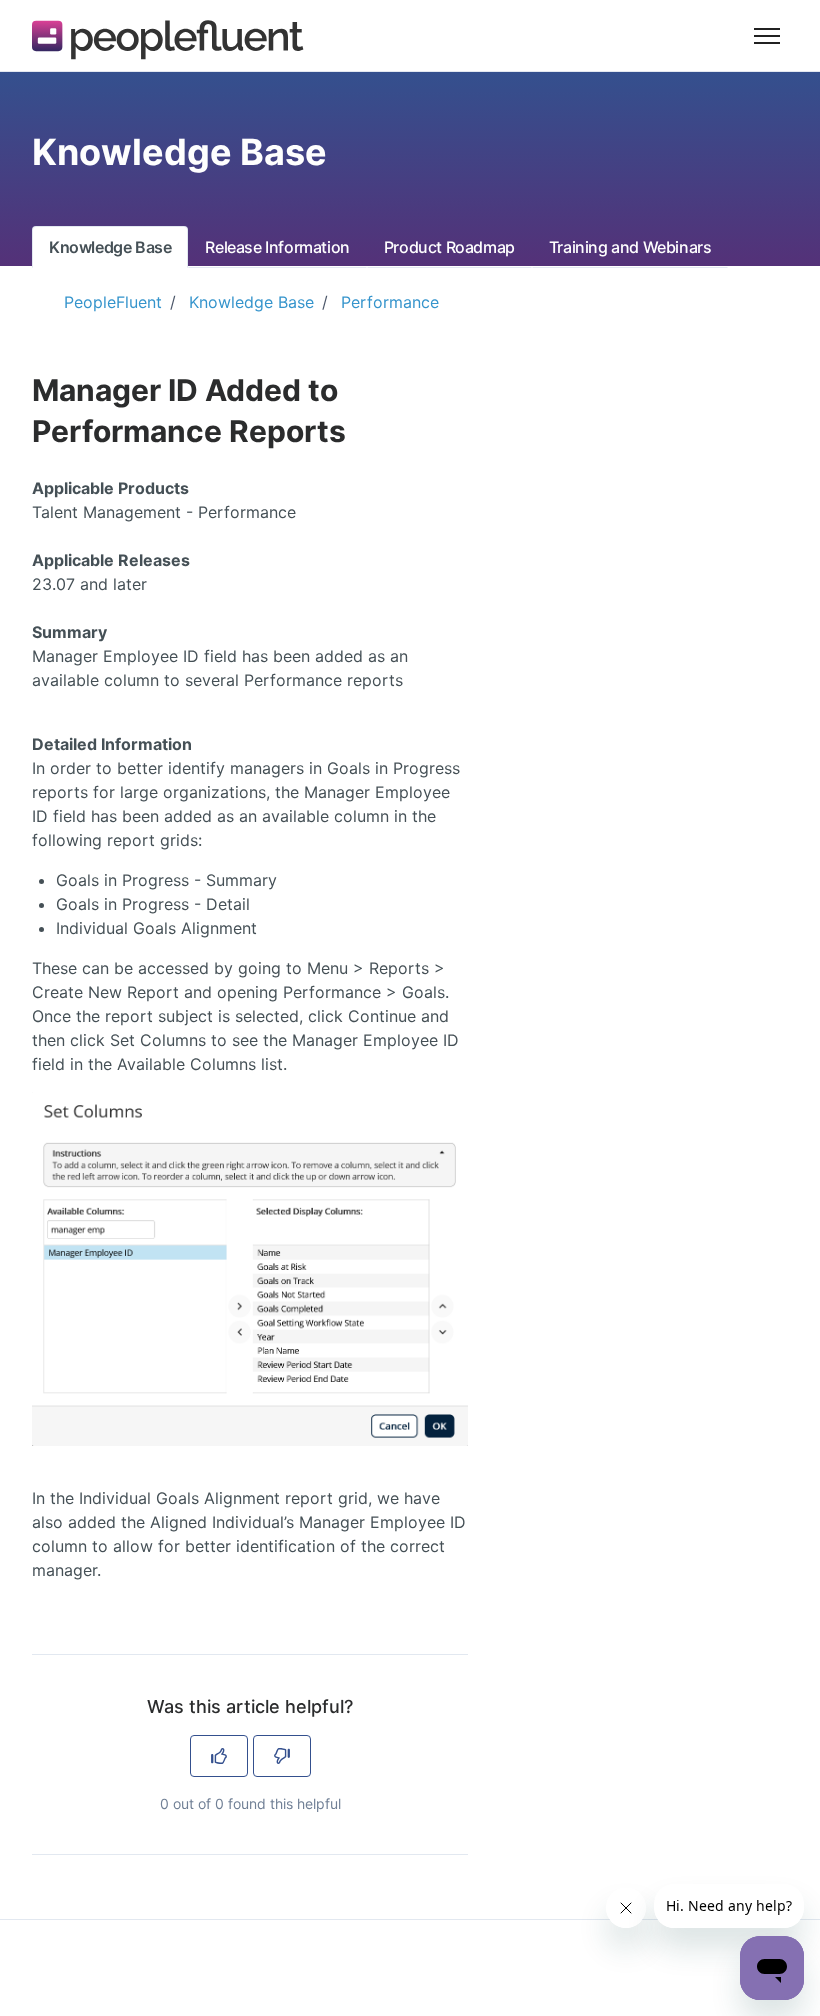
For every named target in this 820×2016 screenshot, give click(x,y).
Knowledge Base (110, 247)
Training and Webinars (630, 247)
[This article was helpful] (219, 1756)
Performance (390, 302)
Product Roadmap (449, 247)
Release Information (277, 247)
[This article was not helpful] (282, 1756)
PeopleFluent (113, 302)
